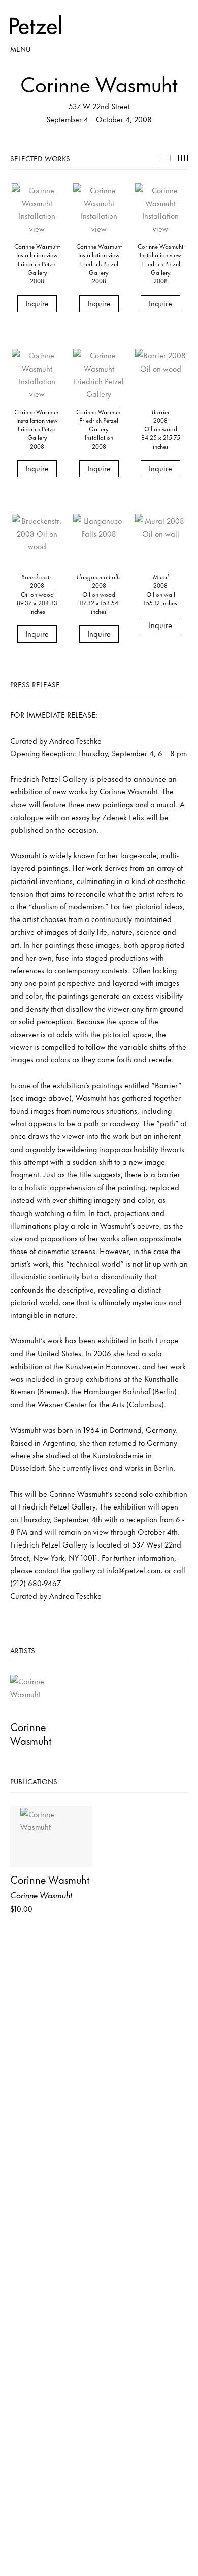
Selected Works (166, 158)
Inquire (37, 303)
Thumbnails (183, 158)
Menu (20, 48)
